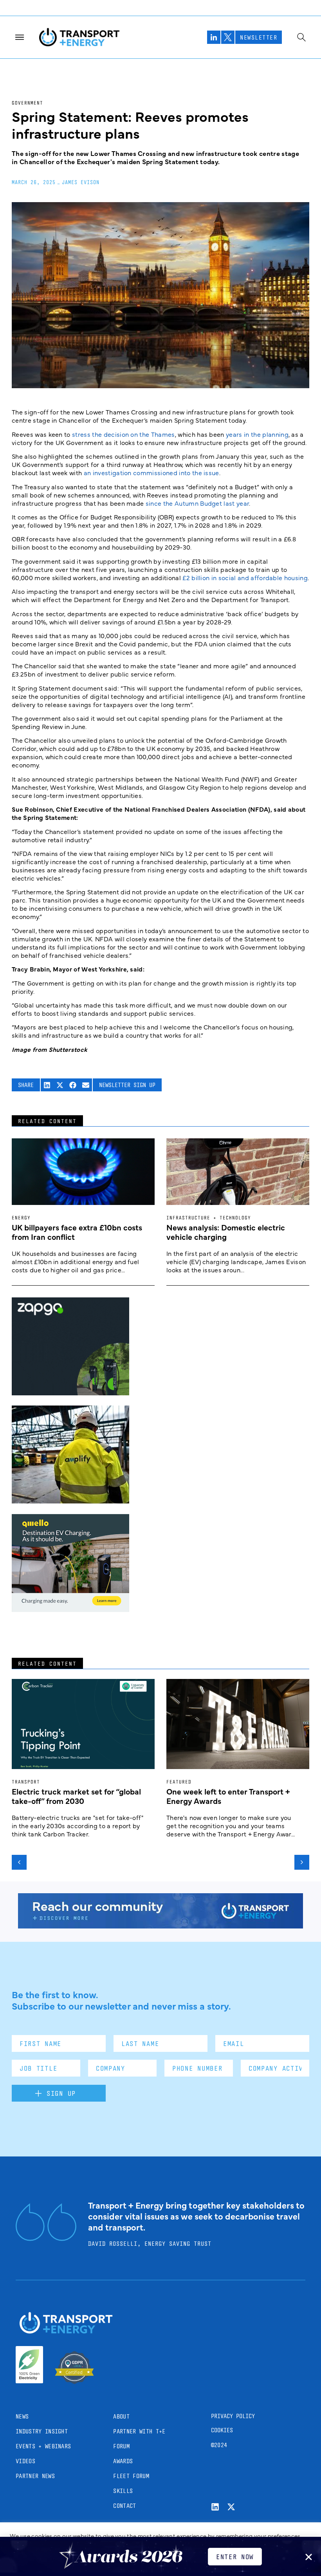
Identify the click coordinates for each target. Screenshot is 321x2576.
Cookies (222, 2430)
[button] (47, 1085)
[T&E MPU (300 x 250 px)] (70, 1393)
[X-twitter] (231, 2507)
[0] (70, 1609)
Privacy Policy (233, 2416)
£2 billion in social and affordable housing (245, 577)
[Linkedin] (215, 2507)
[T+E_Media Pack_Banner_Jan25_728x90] (160, 1926)
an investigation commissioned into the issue (151, 472)
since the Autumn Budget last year (197, 503)
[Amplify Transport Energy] (70, 1501)
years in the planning (257, 434)
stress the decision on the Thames (124, 434)
